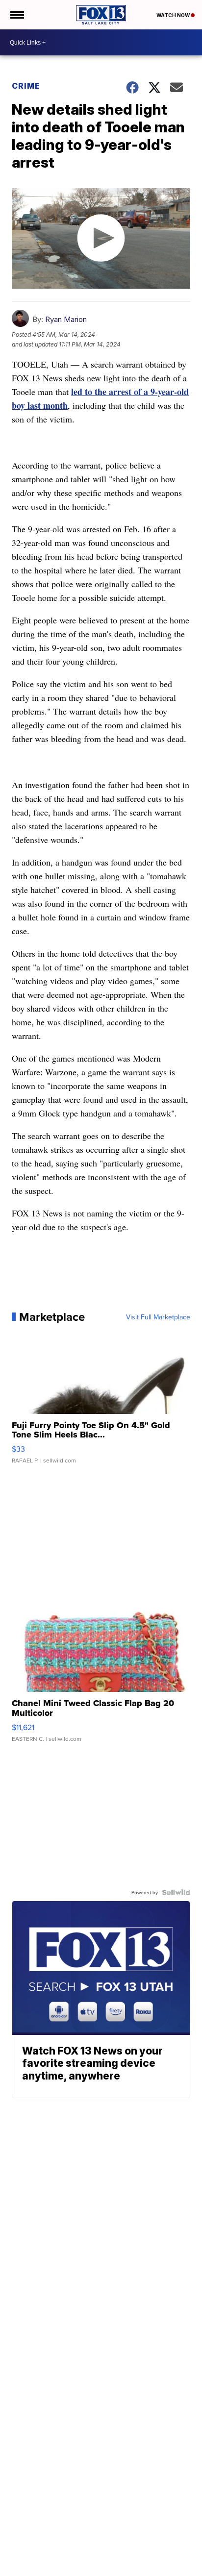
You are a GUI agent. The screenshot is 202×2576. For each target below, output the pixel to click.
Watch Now (174, 15)
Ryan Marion (66, 319)
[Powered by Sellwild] (176, 1892)
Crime (26, 86)
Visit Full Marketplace (158, 1317)
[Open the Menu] (16, 15)
